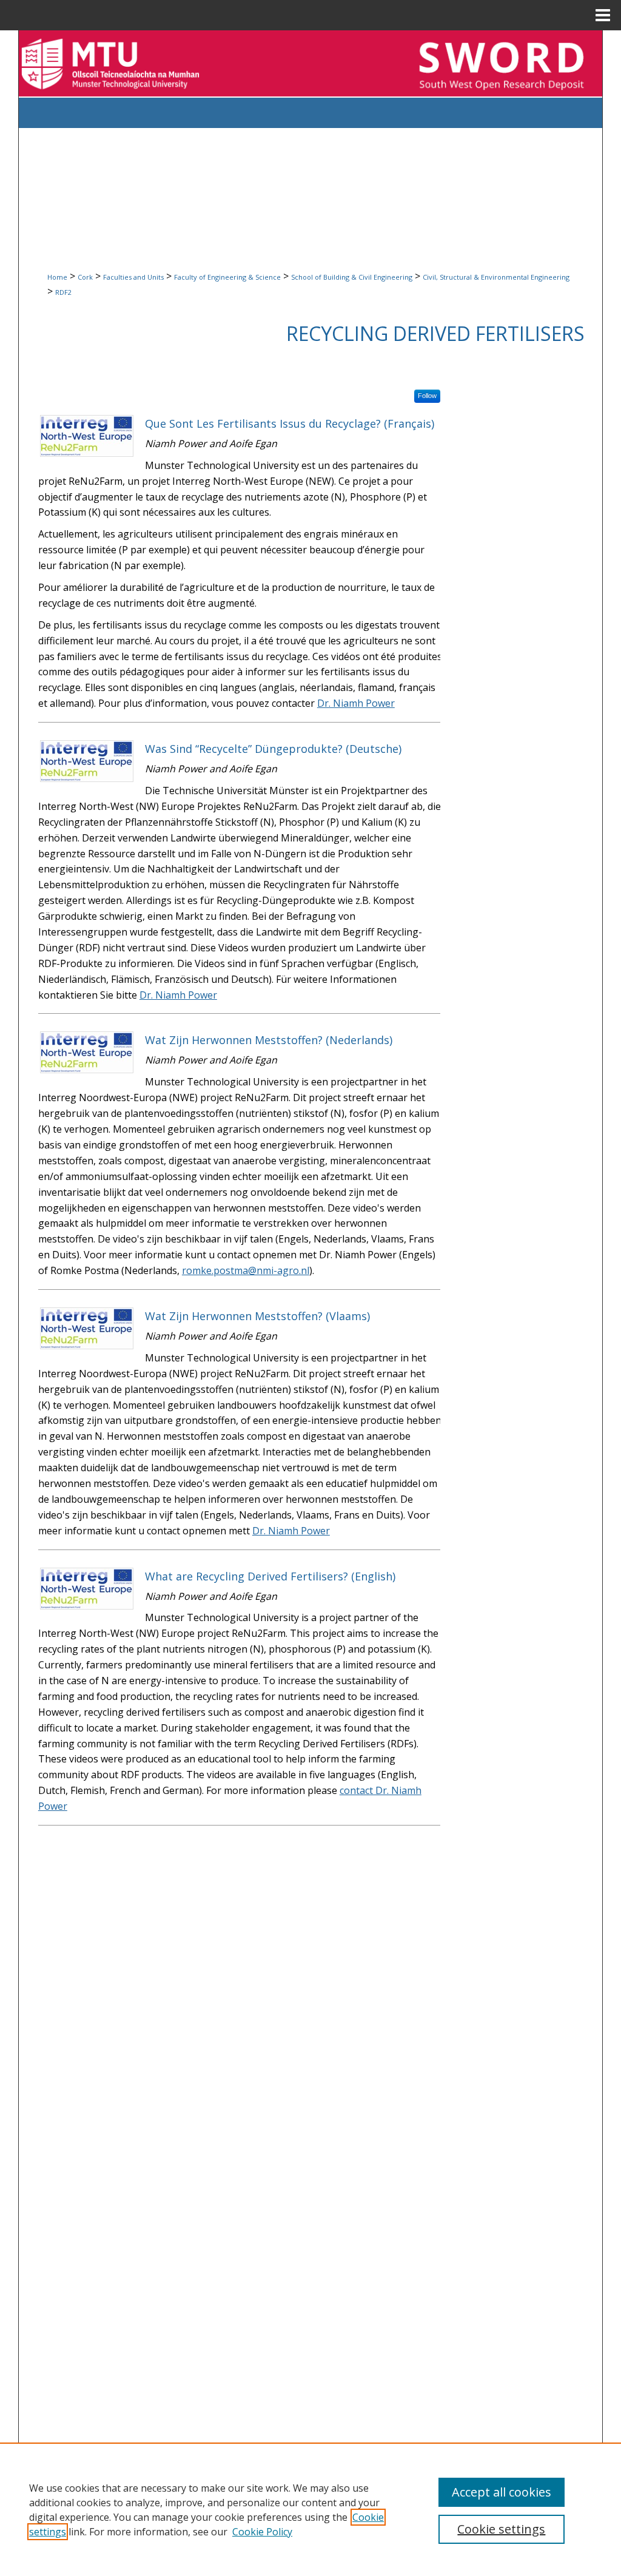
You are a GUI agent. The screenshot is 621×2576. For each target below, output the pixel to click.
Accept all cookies (502, 2492)
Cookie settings (501, 2529)
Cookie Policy (262, 2532)
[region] (310, 2509)
